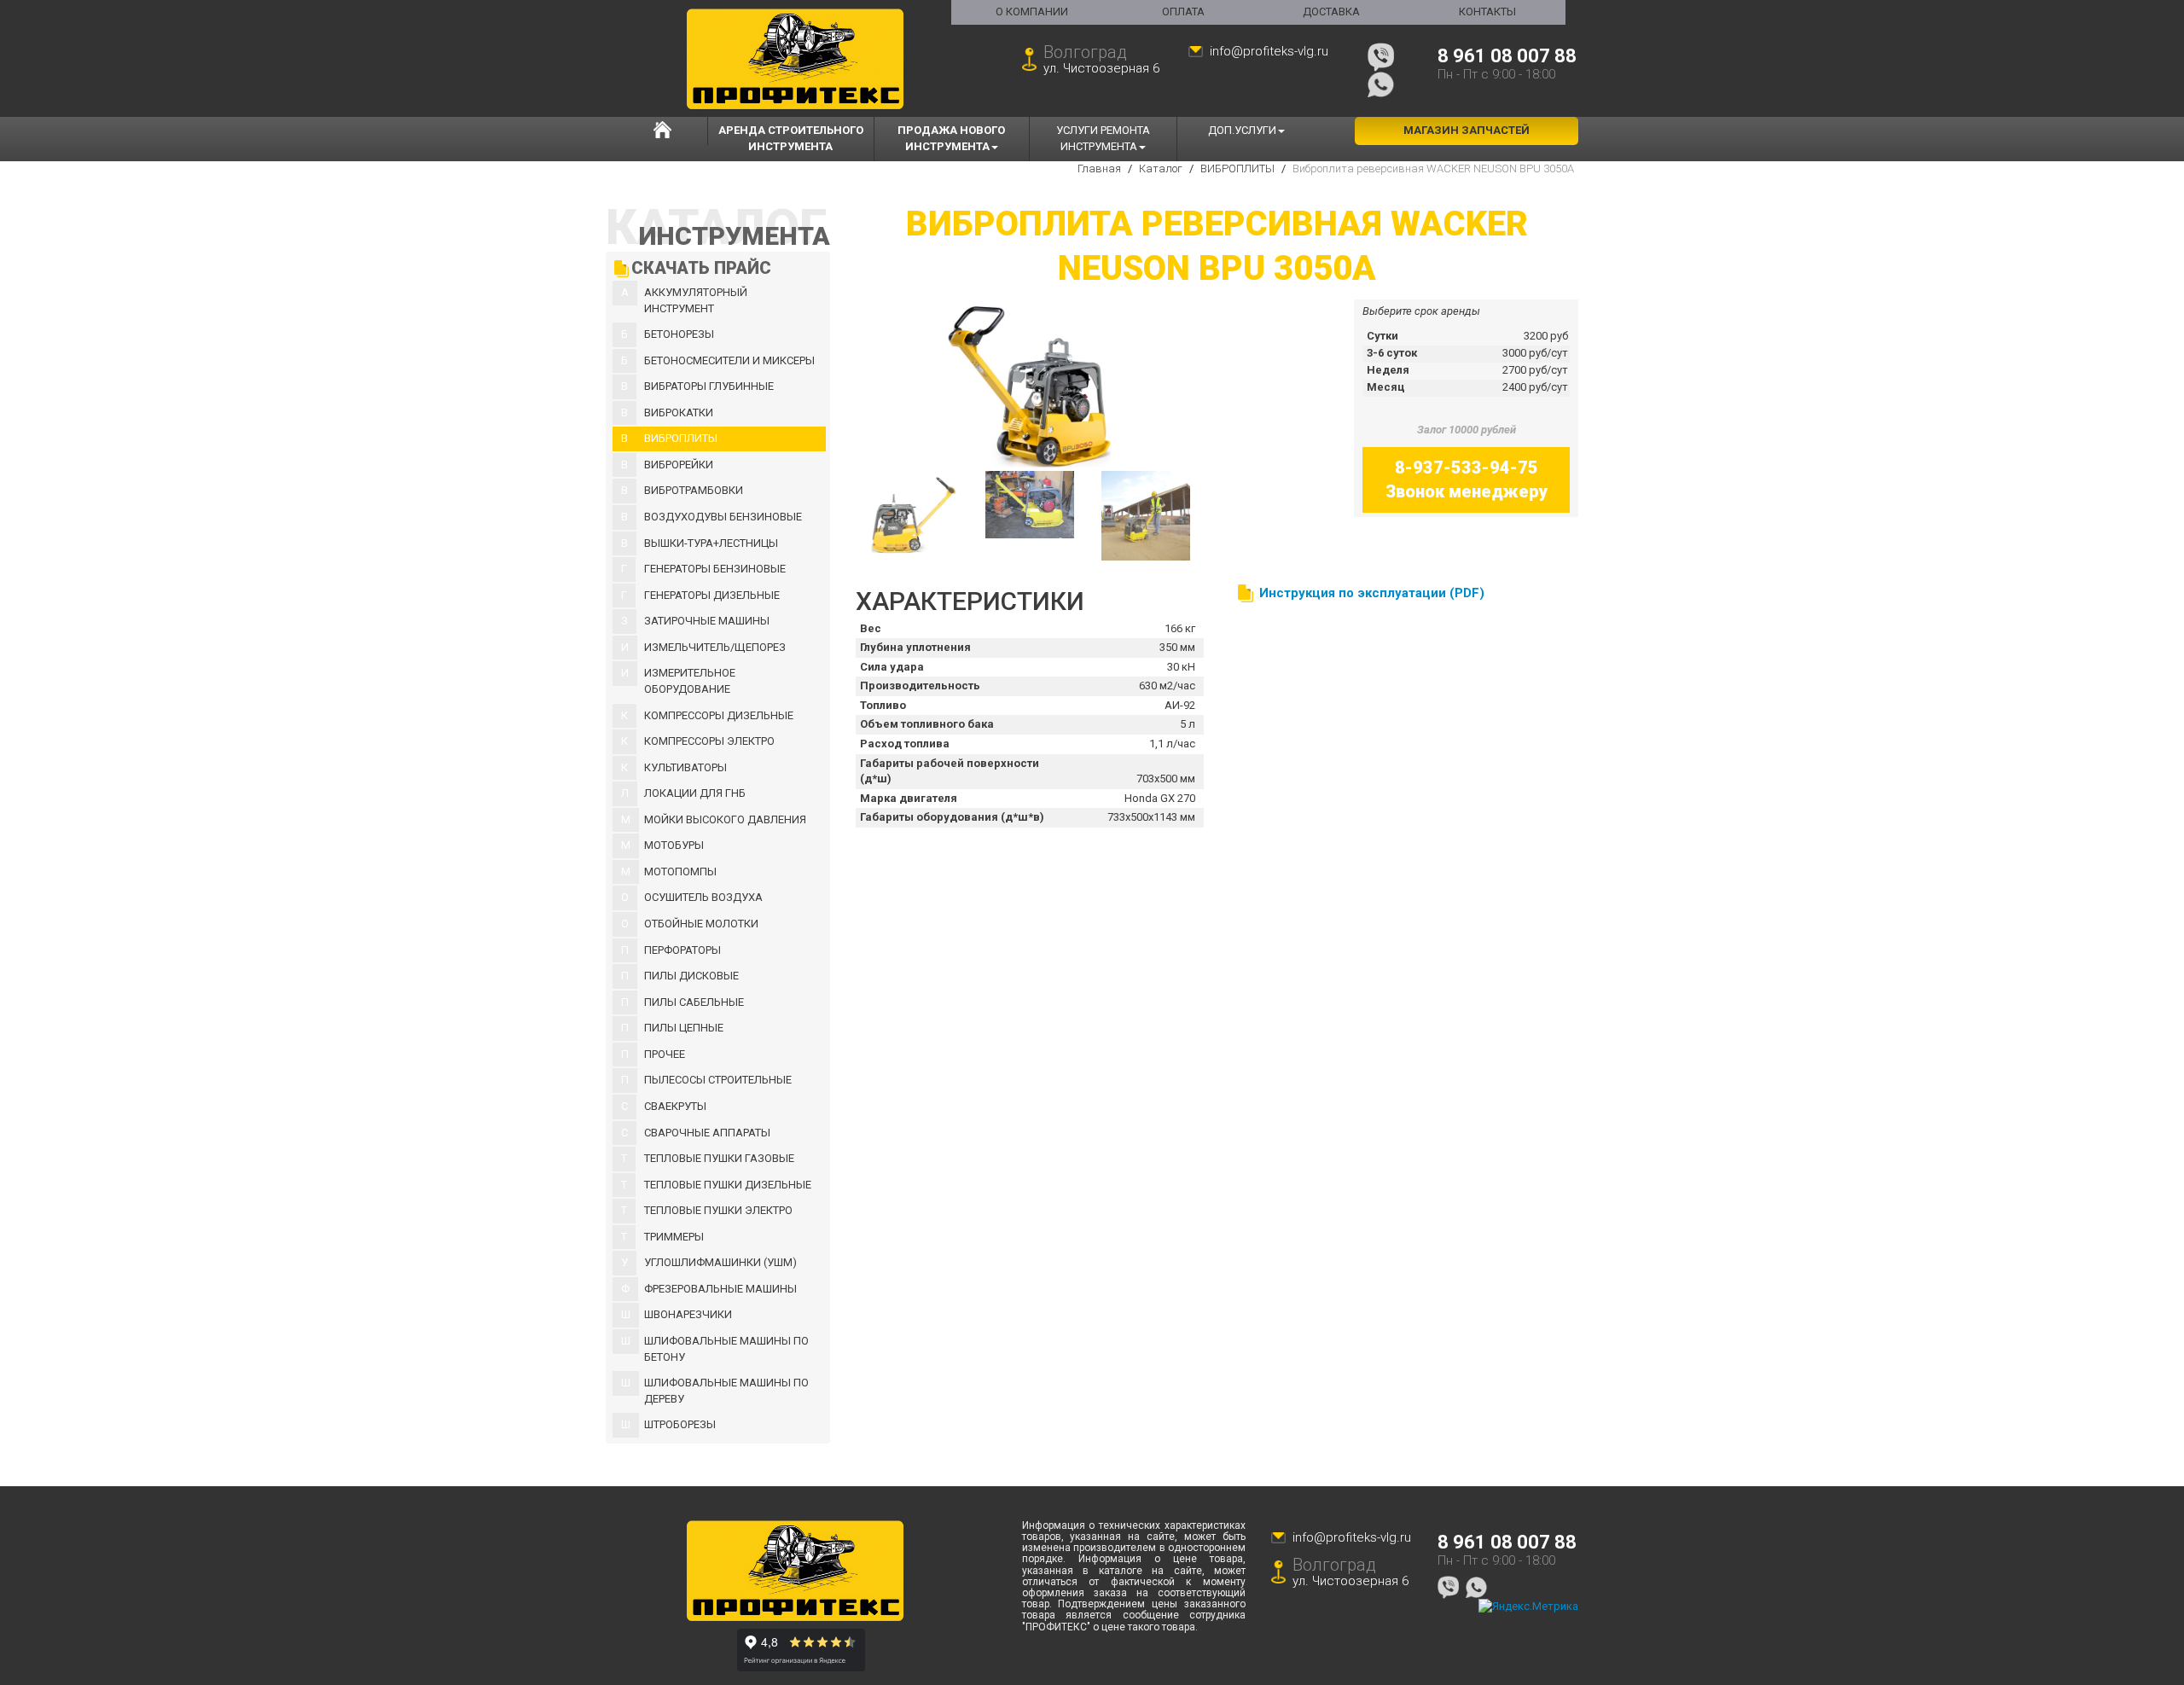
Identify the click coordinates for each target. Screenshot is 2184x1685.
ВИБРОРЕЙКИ (679, 465)
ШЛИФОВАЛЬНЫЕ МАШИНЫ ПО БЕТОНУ (726, 1349)
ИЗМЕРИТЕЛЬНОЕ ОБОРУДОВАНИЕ (690, 681)
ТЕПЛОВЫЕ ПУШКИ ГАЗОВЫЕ (719, 1158)
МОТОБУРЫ (674, 845)
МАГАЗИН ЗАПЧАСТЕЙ (1467, 130)
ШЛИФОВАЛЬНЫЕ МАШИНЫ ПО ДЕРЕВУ (726, 1391)
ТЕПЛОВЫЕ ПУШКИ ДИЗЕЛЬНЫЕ (728, 1185)
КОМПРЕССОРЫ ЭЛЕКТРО (709, 741)
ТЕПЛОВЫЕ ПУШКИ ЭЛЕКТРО (718, 1210)
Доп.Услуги (1242, 130)
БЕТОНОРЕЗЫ (679, 334)
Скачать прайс (701, 268)
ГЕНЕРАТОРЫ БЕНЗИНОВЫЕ (715, 569)
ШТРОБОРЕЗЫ (680, 1424)
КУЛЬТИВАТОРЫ (685, 767)
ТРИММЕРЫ (674, 1237)
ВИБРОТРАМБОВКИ (694, 490)
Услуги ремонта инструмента (1103, 138)
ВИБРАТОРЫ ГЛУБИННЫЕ (709, 386)
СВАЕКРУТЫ (675, 1106)
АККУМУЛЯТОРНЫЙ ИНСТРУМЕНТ (696, 300)
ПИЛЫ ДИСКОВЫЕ (691, 976)
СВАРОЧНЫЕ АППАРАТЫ (707, 1133)
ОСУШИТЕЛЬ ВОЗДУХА (703, 897)
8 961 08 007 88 (1507, 56)
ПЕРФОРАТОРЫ (682, 950)
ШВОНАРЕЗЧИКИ (688, 1314)
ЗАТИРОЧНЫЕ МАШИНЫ (707, 621)
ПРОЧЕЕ (665, 1054)
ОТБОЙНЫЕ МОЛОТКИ (701, 924)
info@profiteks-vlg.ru (1269, 51)
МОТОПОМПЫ (680, 872)
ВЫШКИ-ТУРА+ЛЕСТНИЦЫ (711, 543)
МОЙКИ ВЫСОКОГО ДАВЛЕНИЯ (725, 819)
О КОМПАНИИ (1032, 12)
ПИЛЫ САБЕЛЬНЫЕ (694, 1002)
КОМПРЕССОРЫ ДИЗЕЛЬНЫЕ (719, 715)
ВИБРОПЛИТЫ (681, 438)
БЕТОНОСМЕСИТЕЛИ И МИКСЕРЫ (729, 360)
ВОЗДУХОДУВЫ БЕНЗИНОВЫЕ (723, 517)
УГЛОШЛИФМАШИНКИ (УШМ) (720, 1262)
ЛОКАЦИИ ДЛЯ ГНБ (695, 793)
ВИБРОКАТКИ (679, 413)
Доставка (1331, 12)
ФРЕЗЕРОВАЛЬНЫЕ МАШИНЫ (720, 1289)
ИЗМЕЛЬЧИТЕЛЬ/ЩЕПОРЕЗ (715, 647)
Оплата (1183, 12)
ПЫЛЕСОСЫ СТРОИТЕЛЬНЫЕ (718, 1080)
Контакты (1487, 12)
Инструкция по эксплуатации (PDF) (1372, 593)
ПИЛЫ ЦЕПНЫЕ (684, 1028)
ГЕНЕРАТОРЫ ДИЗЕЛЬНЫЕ (712, 595)
